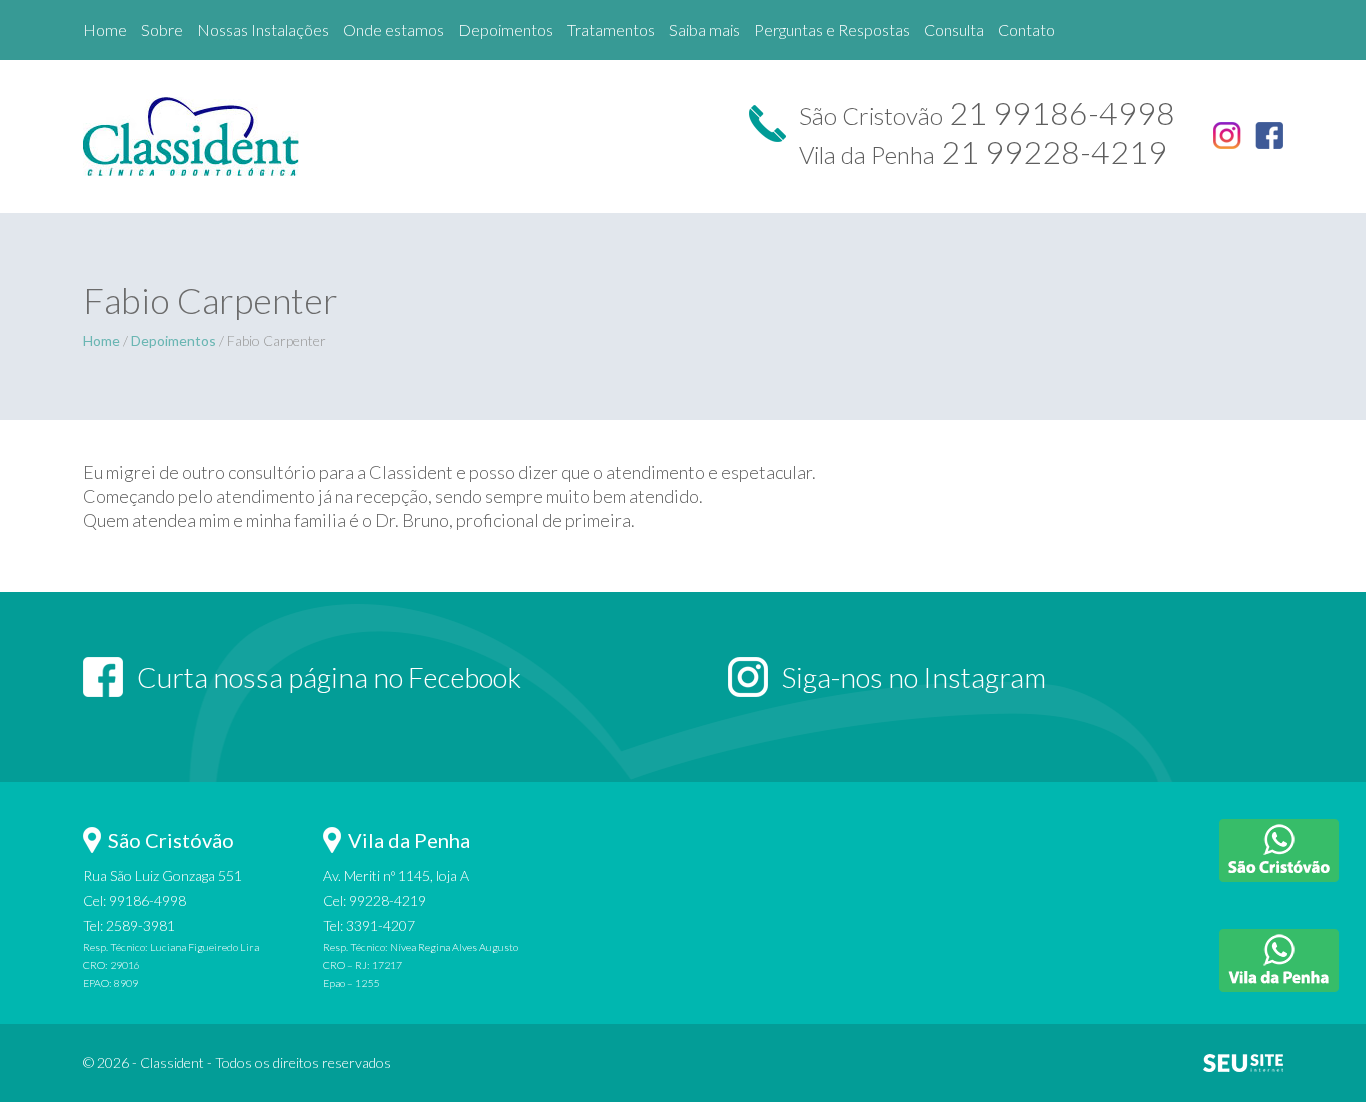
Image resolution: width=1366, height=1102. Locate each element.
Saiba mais (704, 29)
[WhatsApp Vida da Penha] (1279, 960)
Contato (1026, 29)
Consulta (954, 29)
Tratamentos (611, 29)
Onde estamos (393, 29)
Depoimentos (173, 340)
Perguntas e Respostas (832, 29)
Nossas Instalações (263, 29)
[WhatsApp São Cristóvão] (1279, 850)
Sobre (162, 29)
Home (105, 29)
